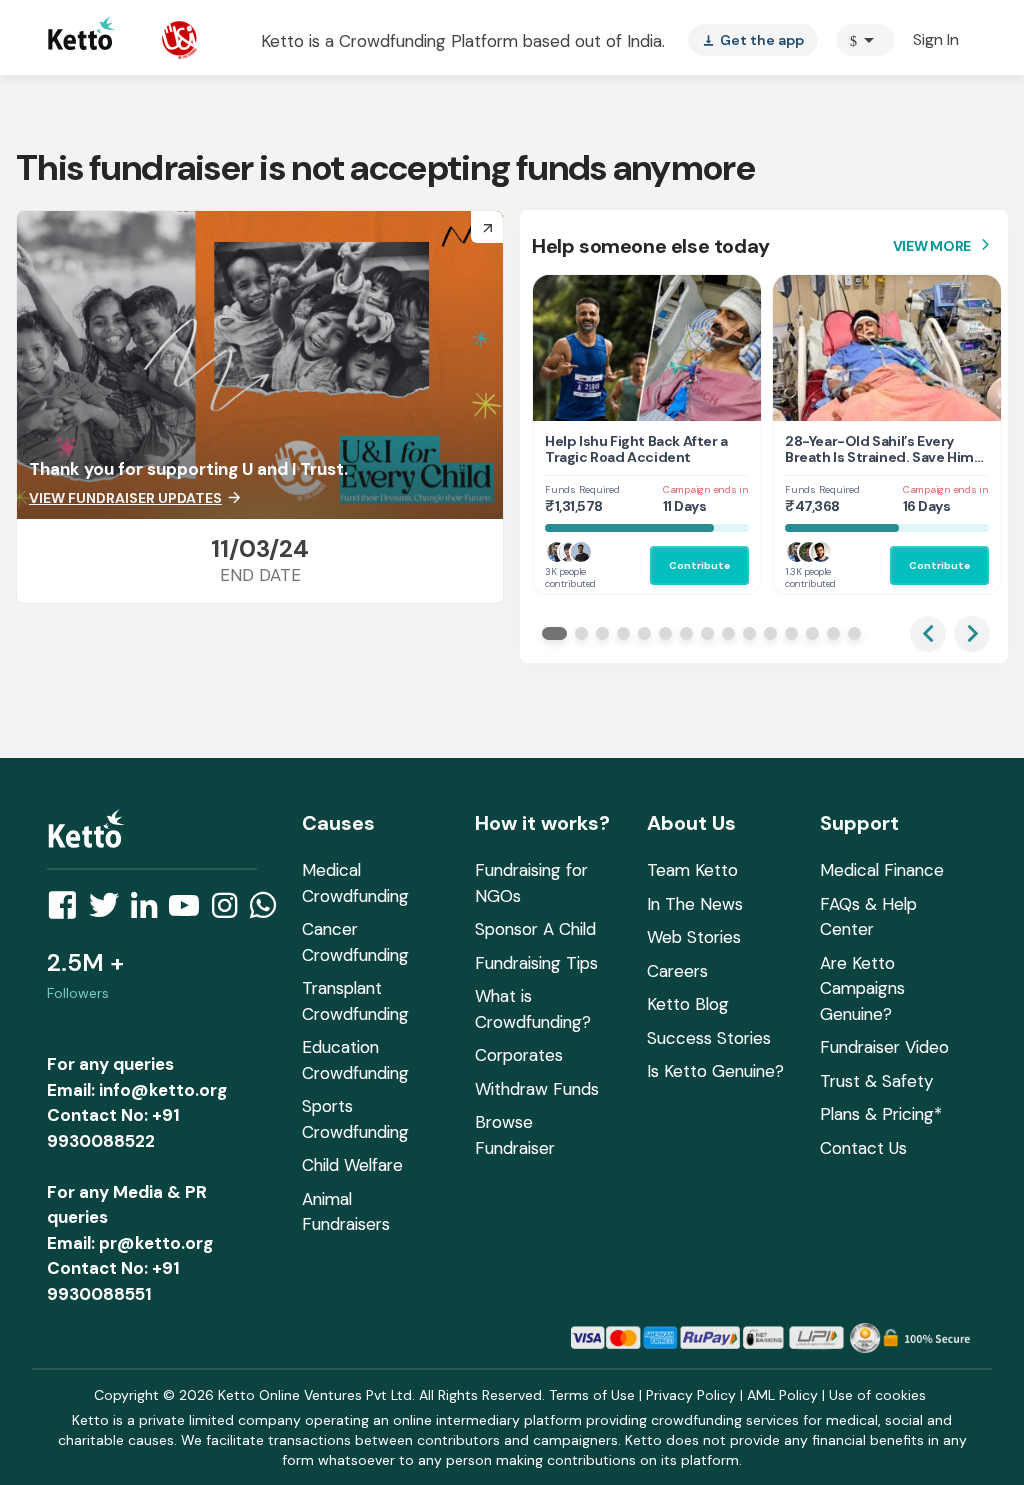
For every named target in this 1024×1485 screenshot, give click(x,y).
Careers (677, 971)
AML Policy (782, 1395)
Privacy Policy (691, 1395)
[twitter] (110, 911)
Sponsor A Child (535, 929)
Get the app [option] (753, 40)
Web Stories (694, 937)
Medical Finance (882, 870)
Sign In (936, 39)
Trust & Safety (876, 1081)
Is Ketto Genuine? (715, 1071)
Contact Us (863, 1148)
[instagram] (230, 911)
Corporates (519, 1055)
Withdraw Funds (537, 1089)
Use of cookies (877, 1395)
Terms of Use (592, 1395)
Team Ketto (692, 870)
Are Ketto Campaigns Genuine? (862, 988)
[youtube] (190, 911)
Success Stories (709, 1038)
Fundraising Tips (536, 963)
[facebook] (68, 911)
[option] (865, 40)
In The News (695, 904)
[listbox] (753, 40)
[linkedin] (150, 911)
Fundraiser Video (884, 1047)
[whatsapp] (269, 911)
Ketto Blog (688, 1004)
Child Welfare (352, 1165)
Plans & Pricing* (881, 1114)
